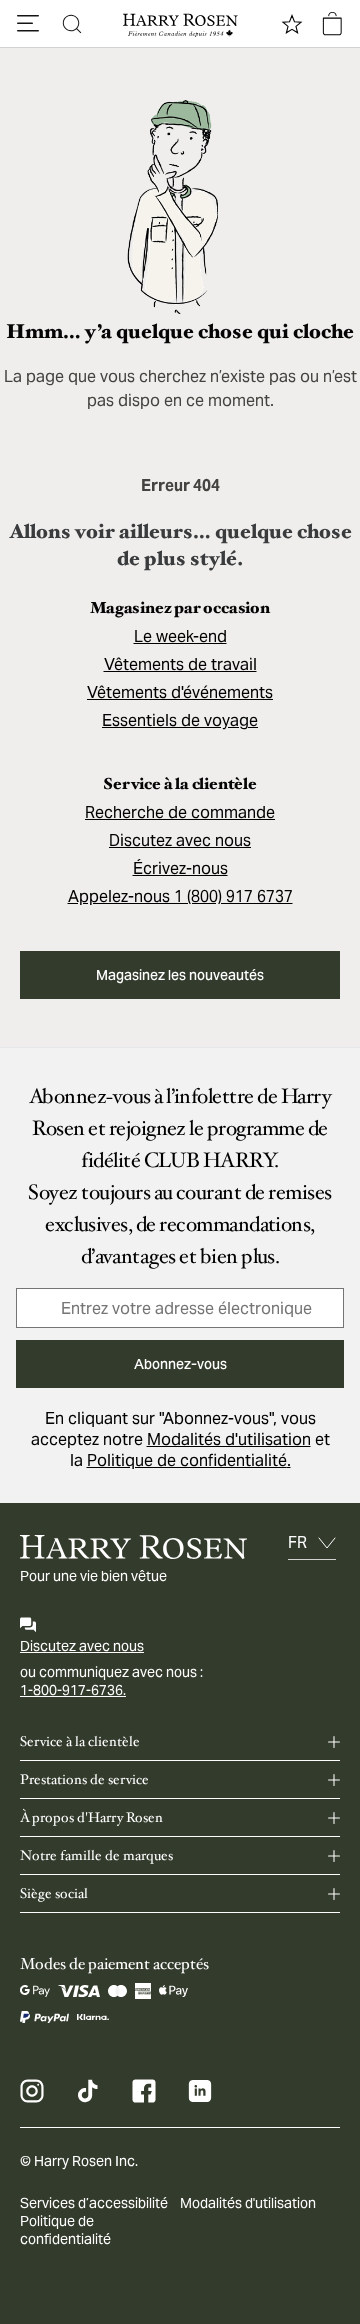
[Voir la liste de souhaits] (292, 24)
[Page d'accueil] (180, 24)
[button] (28, 24)
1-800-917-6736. (73, 1690)
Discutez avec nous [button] (180, 840)
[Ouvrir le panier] (332, 24)
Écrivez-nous (180, 868)
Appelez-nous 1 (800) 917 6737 (180, 896)
